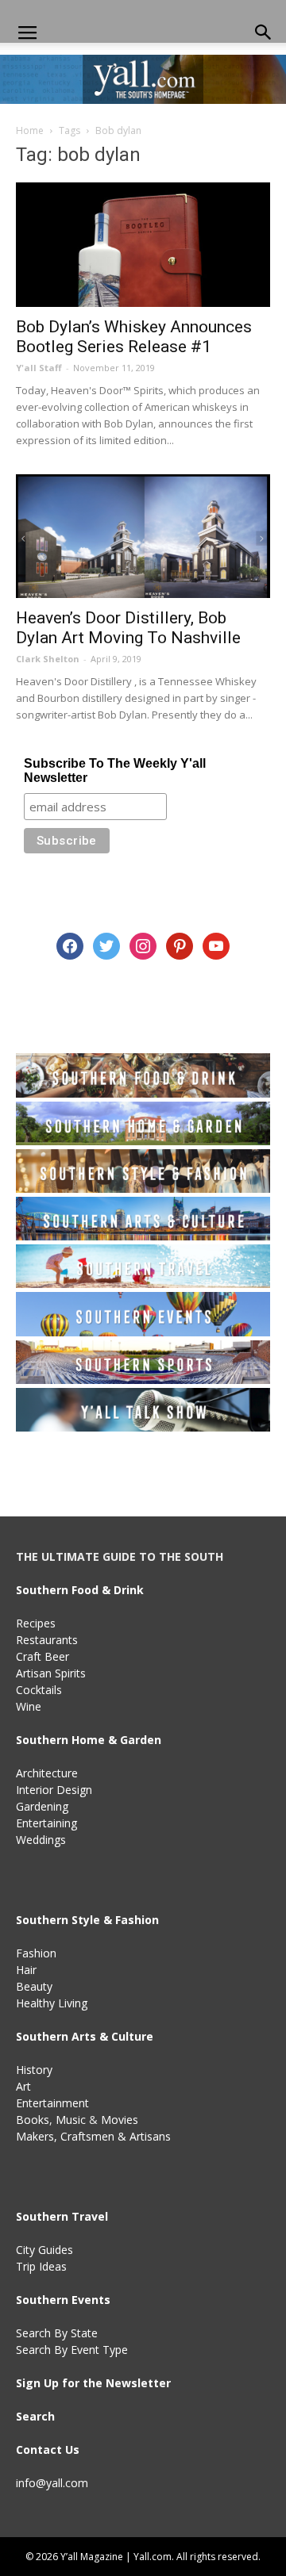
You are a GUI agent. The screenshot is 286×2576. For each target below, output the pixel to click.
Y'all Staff (39, 368)
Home (30, 130)
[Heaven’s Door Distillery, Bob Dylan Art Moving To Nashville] (143, 537)
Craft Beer (43, 1656)
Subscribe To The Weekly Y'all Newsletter (115, 770)
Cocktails (39, 1690)
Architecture (47, 1773)
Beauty (34, 1986)
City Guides (44, 2250)
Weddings (41, 1840)
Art (23, 2086)
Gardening (42, 1806)
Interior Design (54, 1790)
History (34, 2070)
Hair (26, 1970)
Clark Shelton (48, 659)
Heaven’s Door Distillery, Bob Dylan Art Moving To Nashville (128, 628)
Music (71, 2120)
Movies (120, 2120)
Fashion (36, 1953)
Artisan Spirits (51, 1673)
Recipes (36, 1623)
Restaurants (47, 1640)
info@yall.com (52, 2483)
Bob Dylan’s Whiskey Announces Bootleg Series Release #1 (134, 337)
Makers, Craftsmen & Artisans (93, 2136)
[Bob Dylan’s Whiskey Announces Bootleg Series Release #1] (143, 245)
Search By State (57, 2333)
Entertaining (46, 1823)
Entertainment (52, 2103)
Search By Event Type (72, 2350)
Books (33, 2120)
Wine (29, 1706)
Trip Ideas (41, 2266)
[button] (264, 33)
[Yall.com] (143, 79)
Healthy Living (52, 2003)
